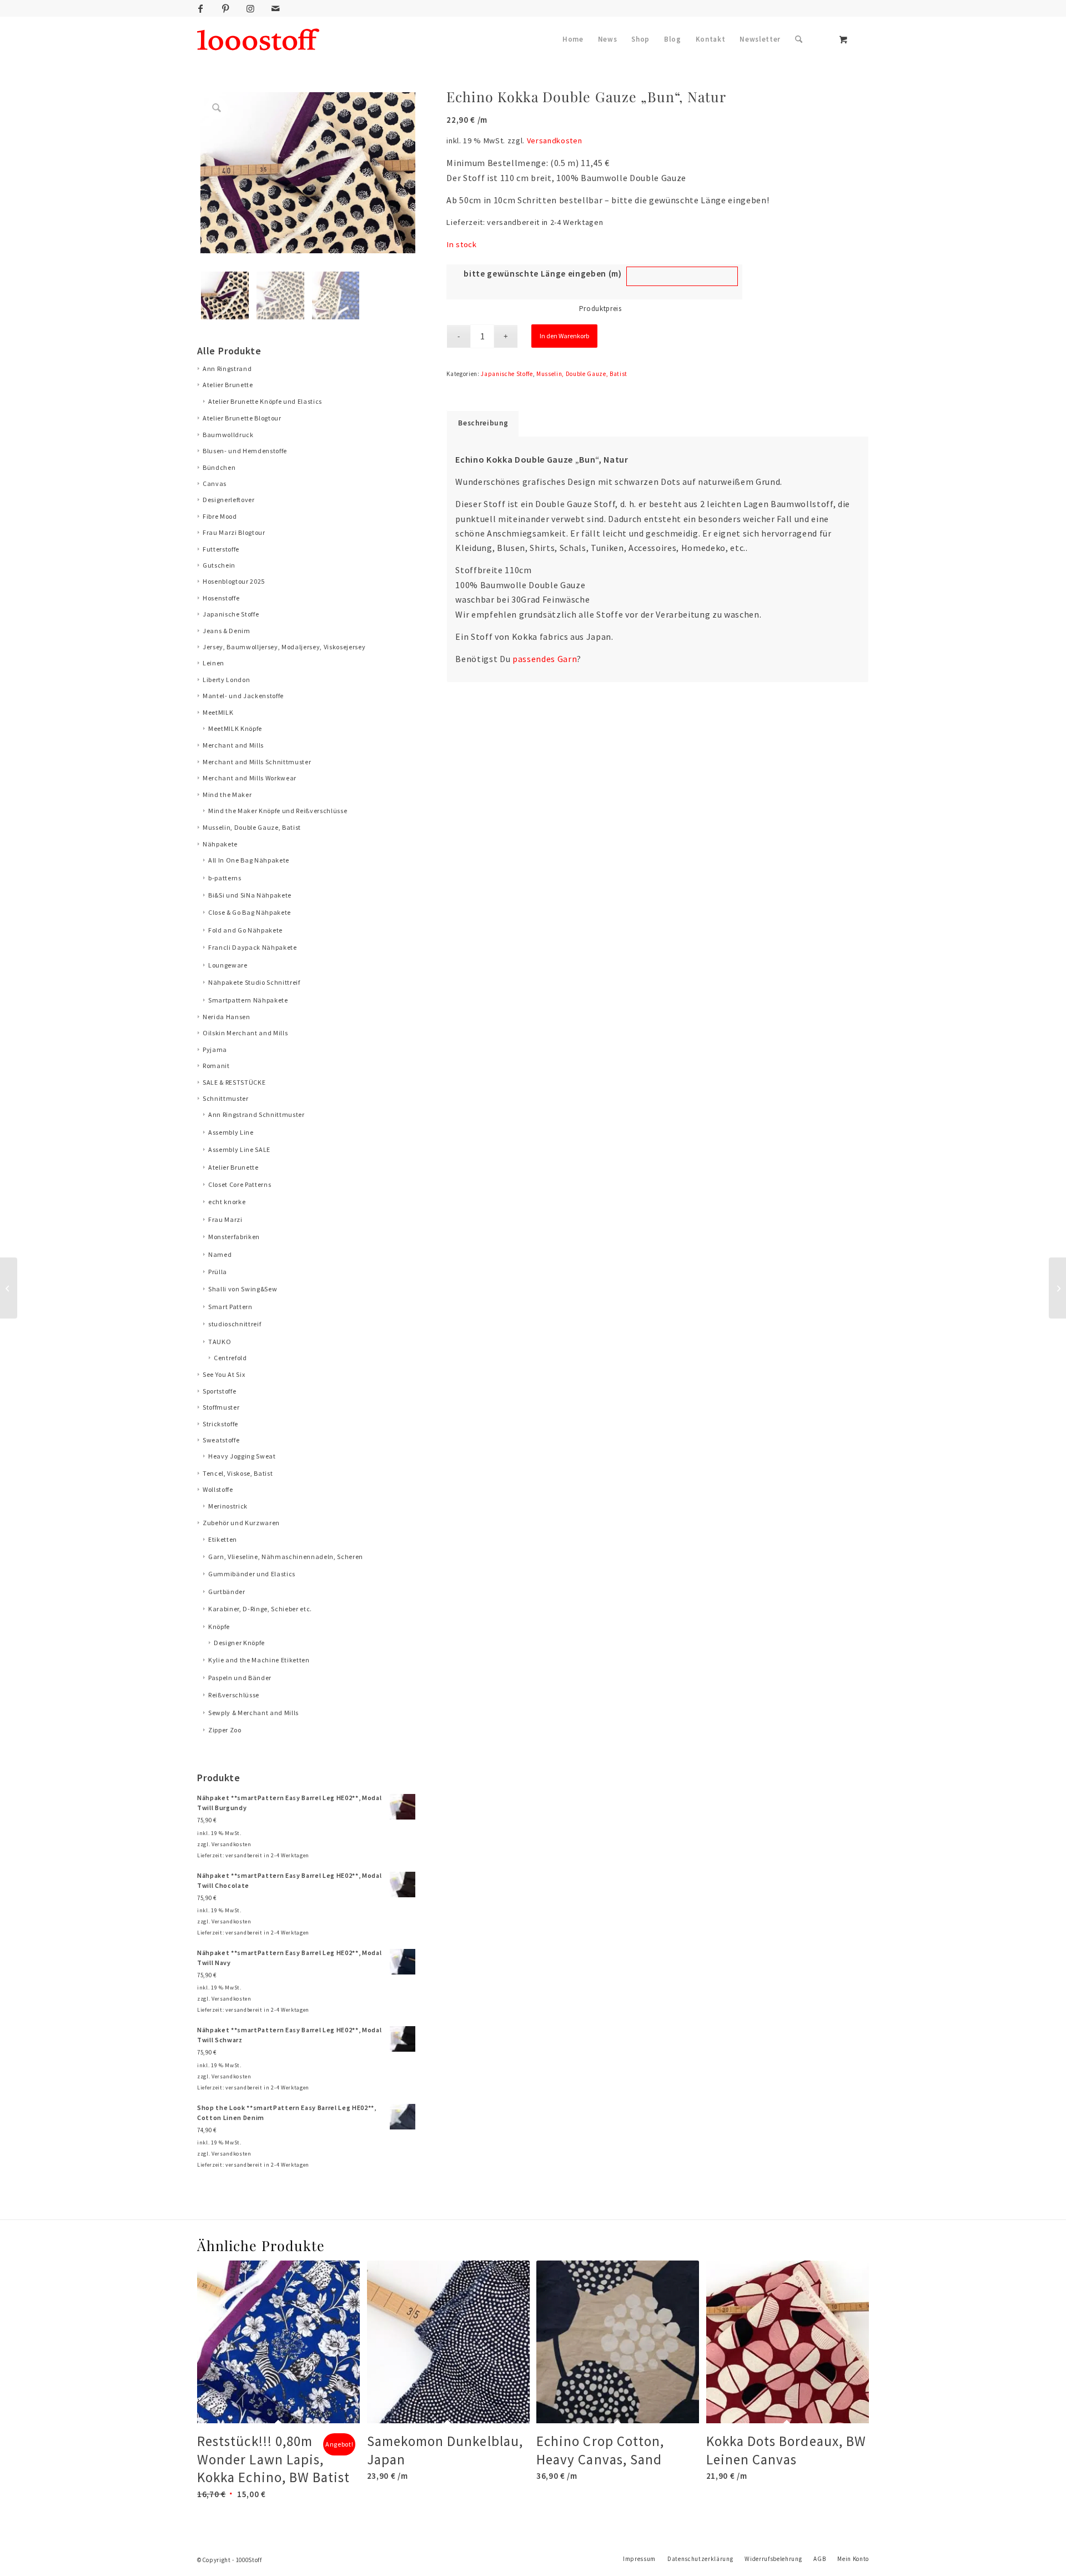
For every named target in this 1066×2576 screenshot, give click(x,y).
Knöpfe (219, 1627)
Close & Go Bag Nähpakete (250, 912)
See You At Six (224, 1374)
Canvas (215, 483)
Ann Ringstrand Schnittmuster (257, 1114)
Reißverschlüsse (234, 1695)
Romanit (216, 1066)
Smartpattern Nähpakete (248, 1000)
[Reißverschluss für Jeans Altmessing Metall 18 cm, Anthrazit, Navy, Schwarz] (1057, 1288)
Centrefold (230, 1358)
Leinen (213, 663)
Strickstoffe (220, 1424)
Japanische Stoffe (231, 614)
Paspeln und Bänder (240, 1678)
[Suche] (799, 39)
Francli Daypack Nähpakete (253, 947)
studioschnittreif (235, 1324)
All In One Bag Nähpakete (249, 860)
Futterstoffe (221, 549)
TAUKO (220, 1342)
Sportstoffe (219, 1391)
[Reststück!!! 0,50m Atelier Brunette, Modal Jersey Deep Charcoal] (9, 1288)
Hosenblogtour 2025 (234, 581)
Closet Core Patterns (240, 1184)
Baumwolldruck (228, 435)
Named (220, 1254)
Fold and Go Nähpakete (245, 930)
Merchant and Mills (233, 745)
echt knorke (227, 1202)
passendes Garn (545, 659)
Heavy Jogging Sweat (242, 1456)
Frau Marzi (225, 1219)
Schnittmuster (226, 1098)
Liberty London (226, 680)
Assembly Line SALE (239, 1149)
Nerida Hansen (227, 1017)
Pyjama (215, 1049)
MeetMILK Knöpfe (235, 728)
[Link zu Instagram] (250, 8)
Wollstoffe (218, 1489)
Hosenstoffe (221, 598)
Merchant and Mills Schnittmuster (257, 762)
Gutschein (219, 565)
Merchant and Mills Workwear (250, 778)
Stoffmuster (221, 1407)
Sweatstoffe (221, 1440)
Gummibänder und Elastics (252, 1574)
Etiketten (223, 1539)
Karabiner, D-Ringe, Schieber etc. (260, 1609)
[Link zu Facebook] (200, 8)
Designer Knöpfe (239, 1643)
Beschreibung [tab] (483, 423)
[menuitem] (573, 39)
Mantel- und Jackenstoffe (243, 696)
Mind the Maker (227, 795)
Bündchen (219, 467)
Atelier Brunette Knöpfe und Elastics (265, 401)
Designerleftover (229, 500)
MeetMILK (218, 712)
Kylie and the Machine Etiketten (259, 1660)
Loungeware (228, 965)
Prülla (218, 1272)
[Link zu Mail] (275, 8)
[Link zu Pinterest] (225, 8)
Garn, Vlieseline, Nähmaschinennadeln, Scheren (286, 1557)
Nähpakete (220, 844)
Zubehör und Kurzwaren (241, 1523)
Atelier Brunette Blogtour (242, 418)
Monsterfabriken (234, 1237)
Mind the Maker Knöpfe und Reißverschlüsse (278, 811)
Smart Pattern (230, 1307)
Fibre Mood (220, 516)
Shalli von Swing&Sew (243, 1289)
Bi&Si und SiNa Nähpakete (250, 895)
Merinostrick (228, 1506)
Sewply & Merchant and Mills (253, 1713)
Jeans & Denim (227, 631)
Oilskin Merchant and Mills (245, 1033)
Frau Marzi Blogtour (234, 532)
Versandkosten (232, 1844)
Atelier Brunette (228, 385)
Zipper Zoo (225, 1730)
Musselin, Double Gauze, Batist (252, 827)
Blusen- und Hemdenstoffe (245, 451)
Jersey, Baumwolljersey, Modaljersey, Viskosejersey (284, 647)
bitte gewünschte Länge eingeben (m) (542, 274)
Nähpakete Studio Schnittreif (254, 982)
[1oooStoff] (258, 39)
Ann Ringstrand (227, 369)
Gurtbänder (227, 1592)
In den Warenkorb (564, 336)
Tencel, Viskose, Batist (238, 1473)
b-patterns (225, 878)
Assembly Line (231, 1132)
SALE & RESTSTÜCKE (234, 1082)
